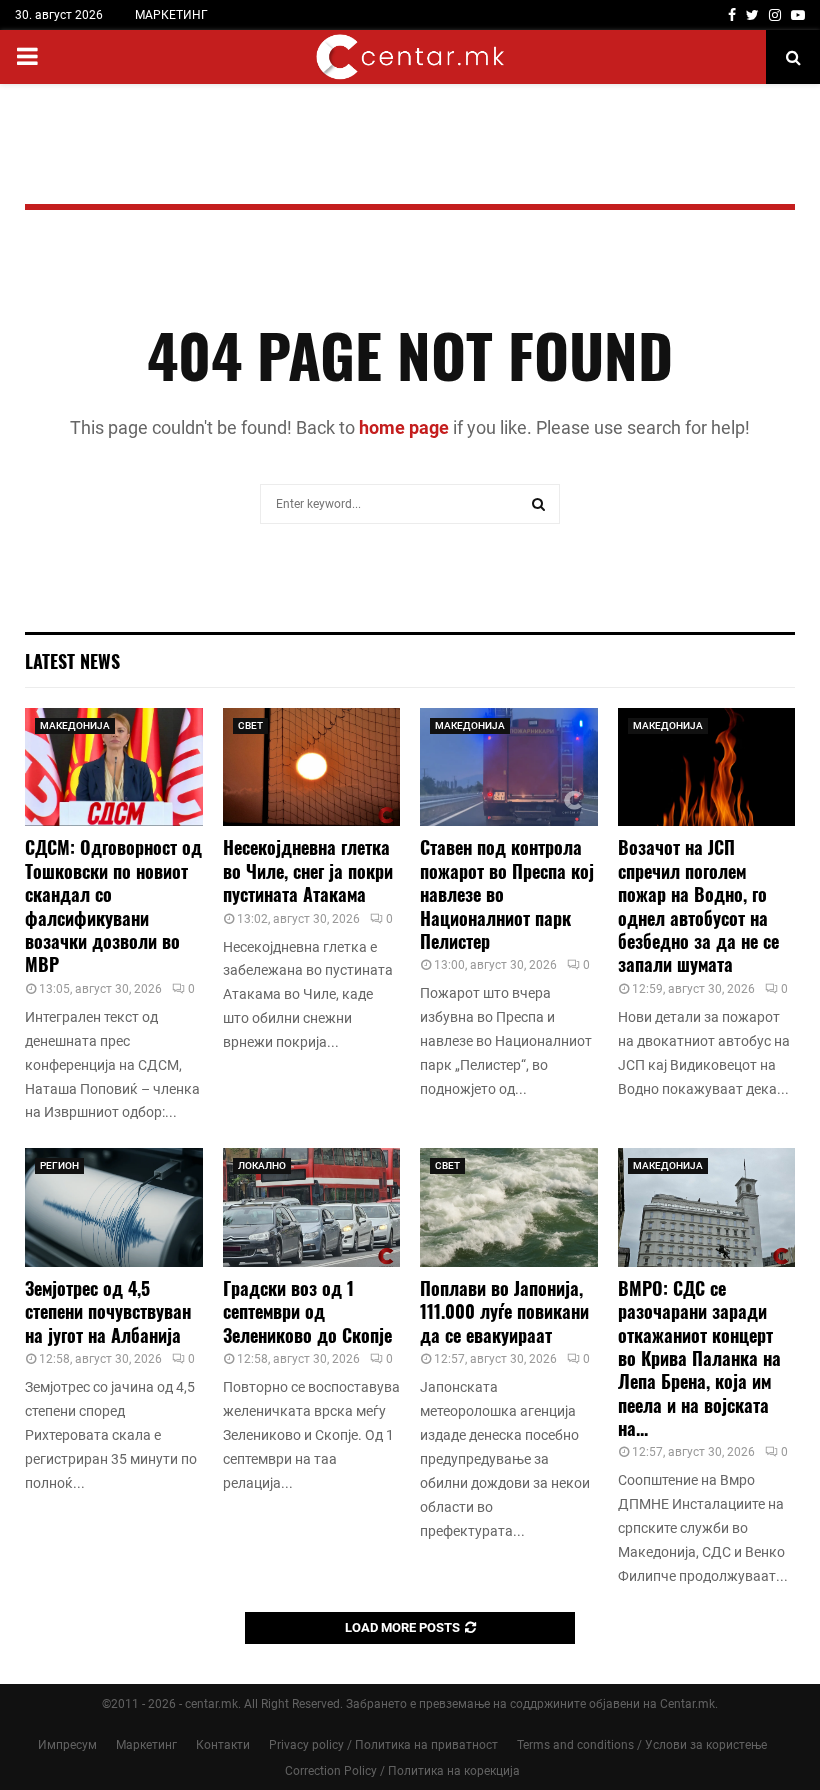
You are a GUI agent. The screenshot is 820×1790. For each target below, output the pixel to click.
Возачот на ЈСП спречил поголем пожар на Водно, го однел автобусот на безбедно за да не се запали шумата (698, 905)
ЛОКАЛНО (262, 1165)
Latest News (72, 661)
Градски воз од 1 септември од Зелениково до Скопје (307, 1311)
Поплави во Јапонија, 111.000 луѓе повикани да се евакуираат (504, 1311)
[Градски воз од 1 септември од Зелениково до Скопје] (312, 1207)
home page (404, 427)
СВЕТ (250, 725)
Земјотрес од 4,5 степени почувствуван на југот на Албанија (108, 1311)
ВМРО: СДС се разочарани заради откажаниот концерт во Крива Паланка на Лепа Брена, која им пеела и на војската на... (699, 1358)
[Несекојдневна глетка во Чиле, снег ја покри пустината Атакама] (312, 767)
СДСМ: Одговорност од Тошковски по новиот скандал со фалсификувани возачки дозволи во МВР (113, 905)
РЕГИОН (59, 1165)
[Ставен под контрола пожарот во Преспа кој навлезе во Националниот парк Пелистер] (509, 767)
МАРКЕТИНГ (171, 15)
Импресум (67, 1745)
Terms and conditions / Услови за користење (642, 1745)
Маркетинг (146, 1745)
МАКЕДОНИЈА (75, 725)
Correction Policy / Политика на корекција (402, 1771)
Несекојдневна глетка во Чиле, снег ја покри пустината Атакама (308, 870)
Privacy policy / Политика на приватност (383, 1745)
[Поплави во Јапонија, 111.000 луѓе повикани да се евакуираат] (509, 1207)
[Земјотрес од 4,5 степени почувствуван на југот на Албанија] (114, 1207)
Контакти (223, 1745)
